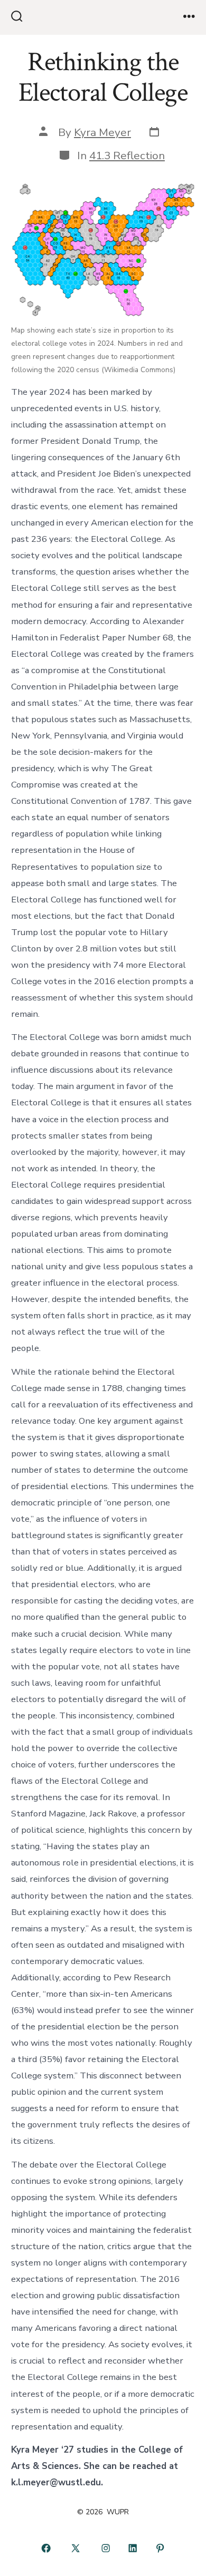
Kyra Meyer (102, 132)
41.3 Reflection (127, 155)
